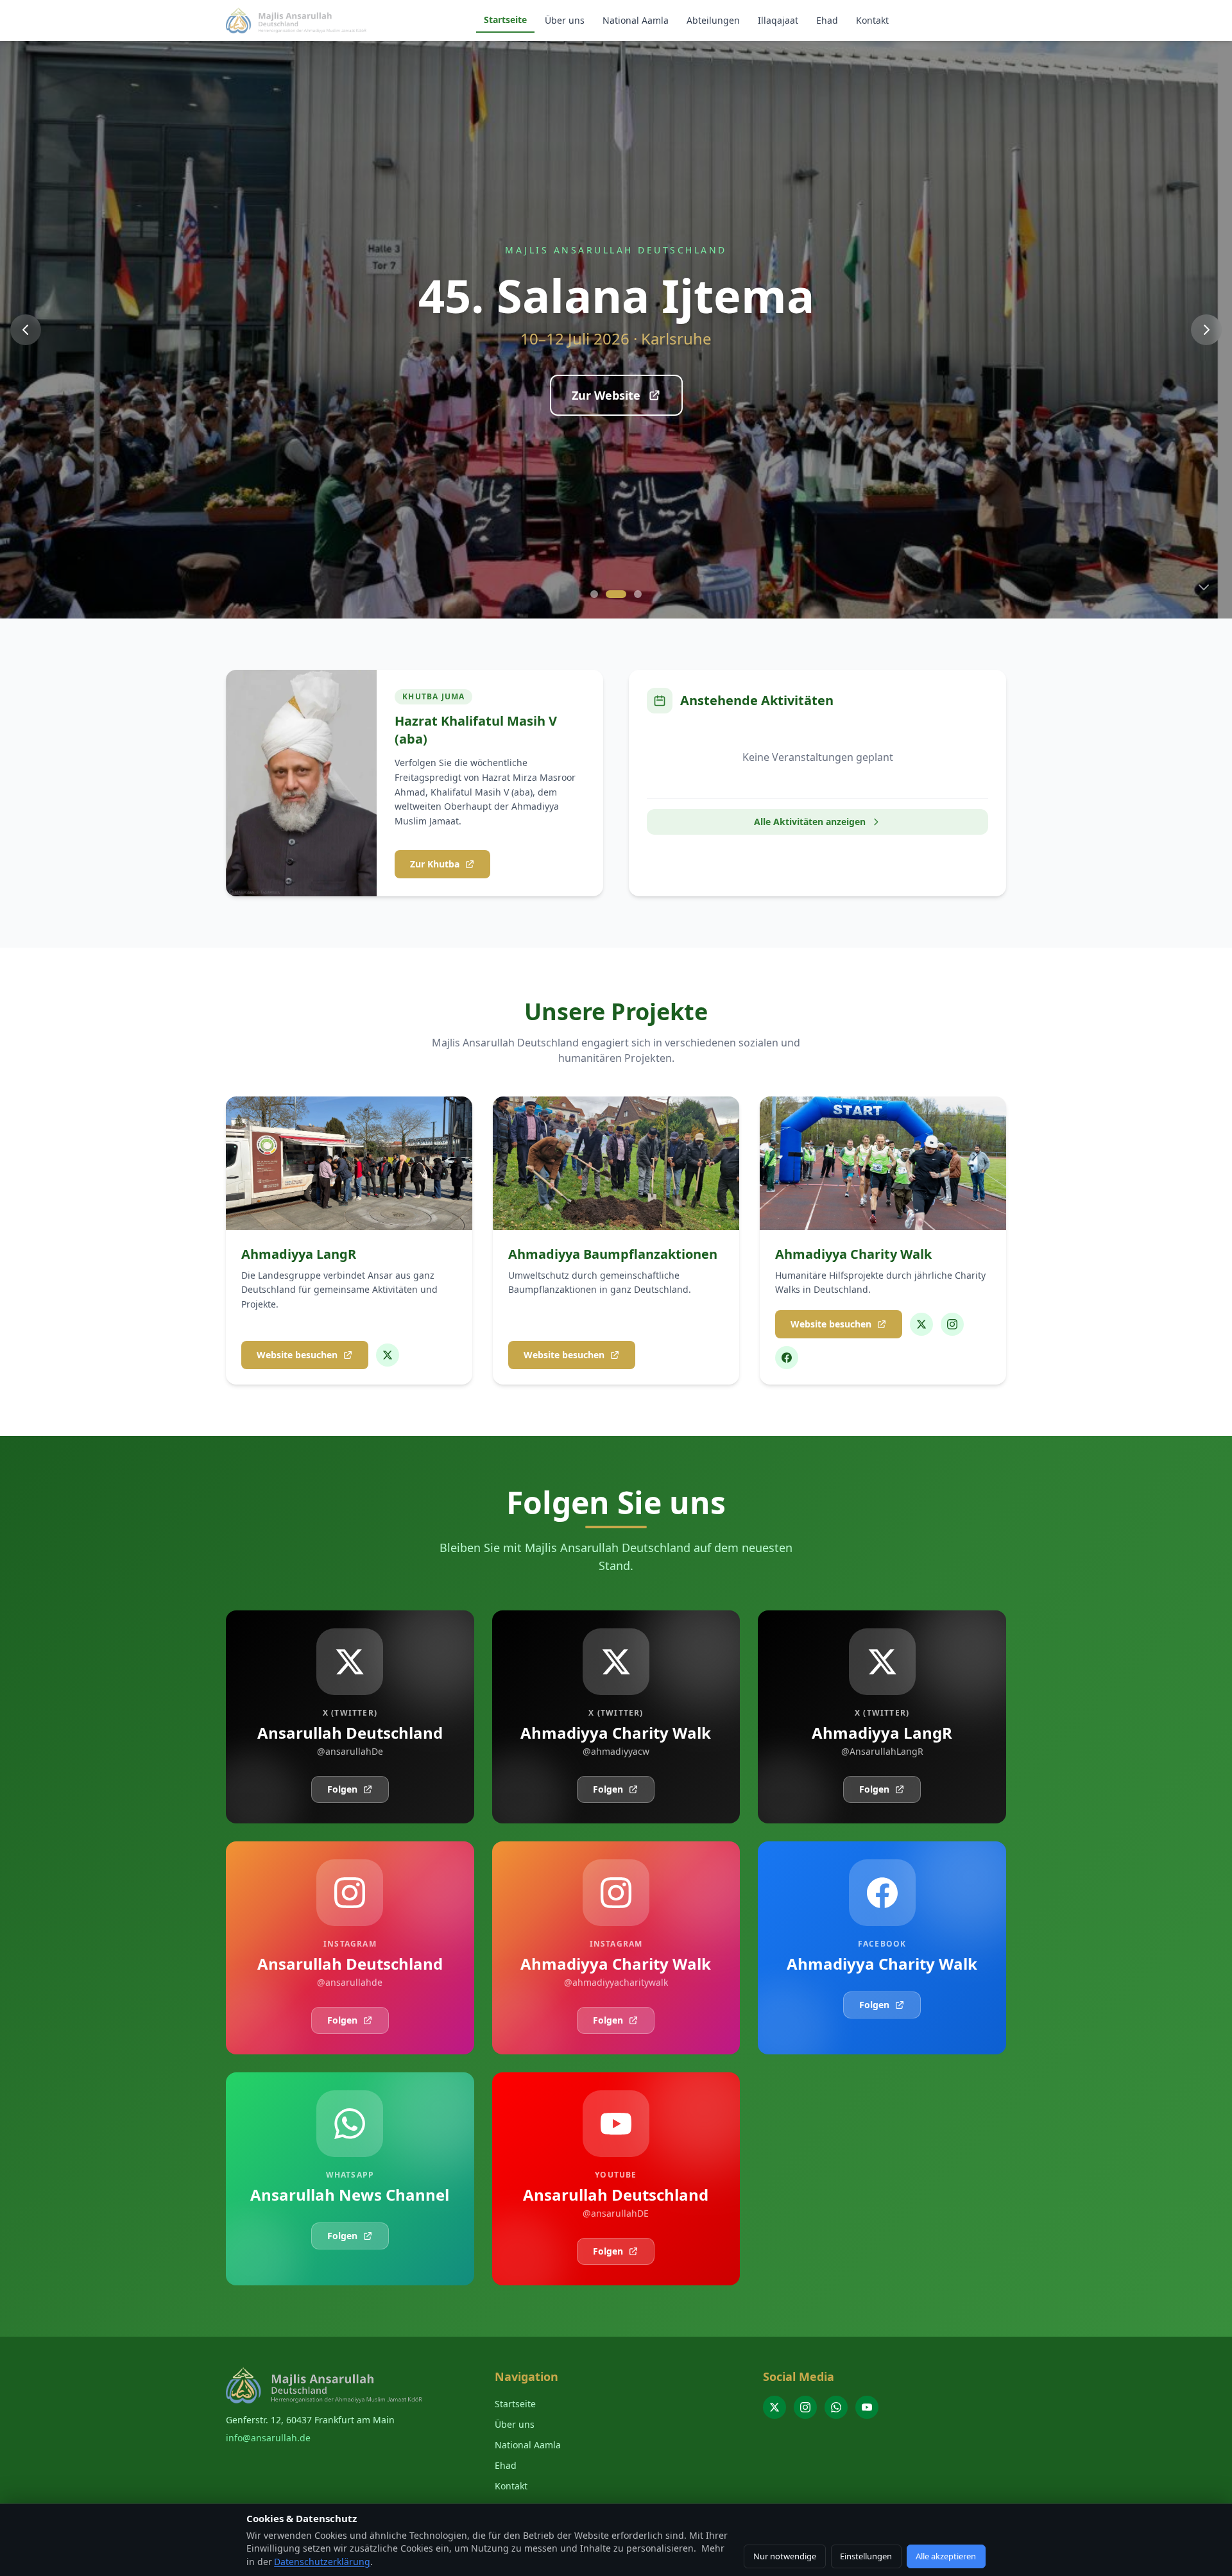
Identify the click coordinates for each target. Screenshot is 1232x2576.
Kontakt (872, 20)
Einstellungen (866, 2556)
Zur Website (606, 395)
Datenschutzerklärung (322, 2562)
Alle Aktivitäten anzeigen (810, 822)
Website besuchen (297, 1355)
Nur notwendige (785, 2556)
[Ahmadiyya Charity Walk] (921, 1324)
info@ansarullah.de (268, 2438)
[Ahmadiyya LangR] (388, 1355)
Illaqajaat (778, 20)
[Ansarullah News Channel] (836, 2407)
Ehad (827, 20)
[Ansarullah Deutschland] (774, 2407)
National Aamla (636, 20)
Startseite (505, 20)
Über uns (565, 20)
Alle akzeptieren (946, 2556)
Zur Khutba (435, 864)
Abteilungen (713, 20)
